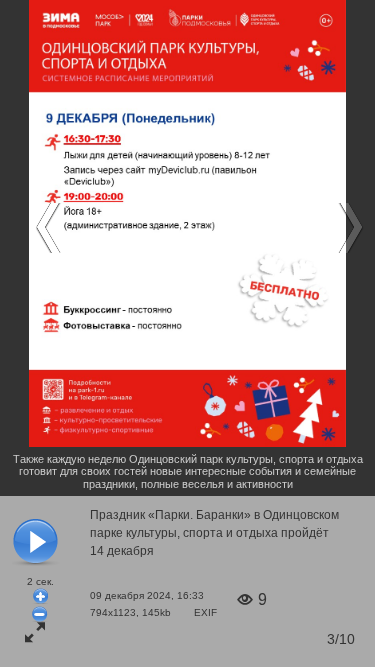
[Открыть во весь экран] (35, 632)
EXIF (205, 612)
